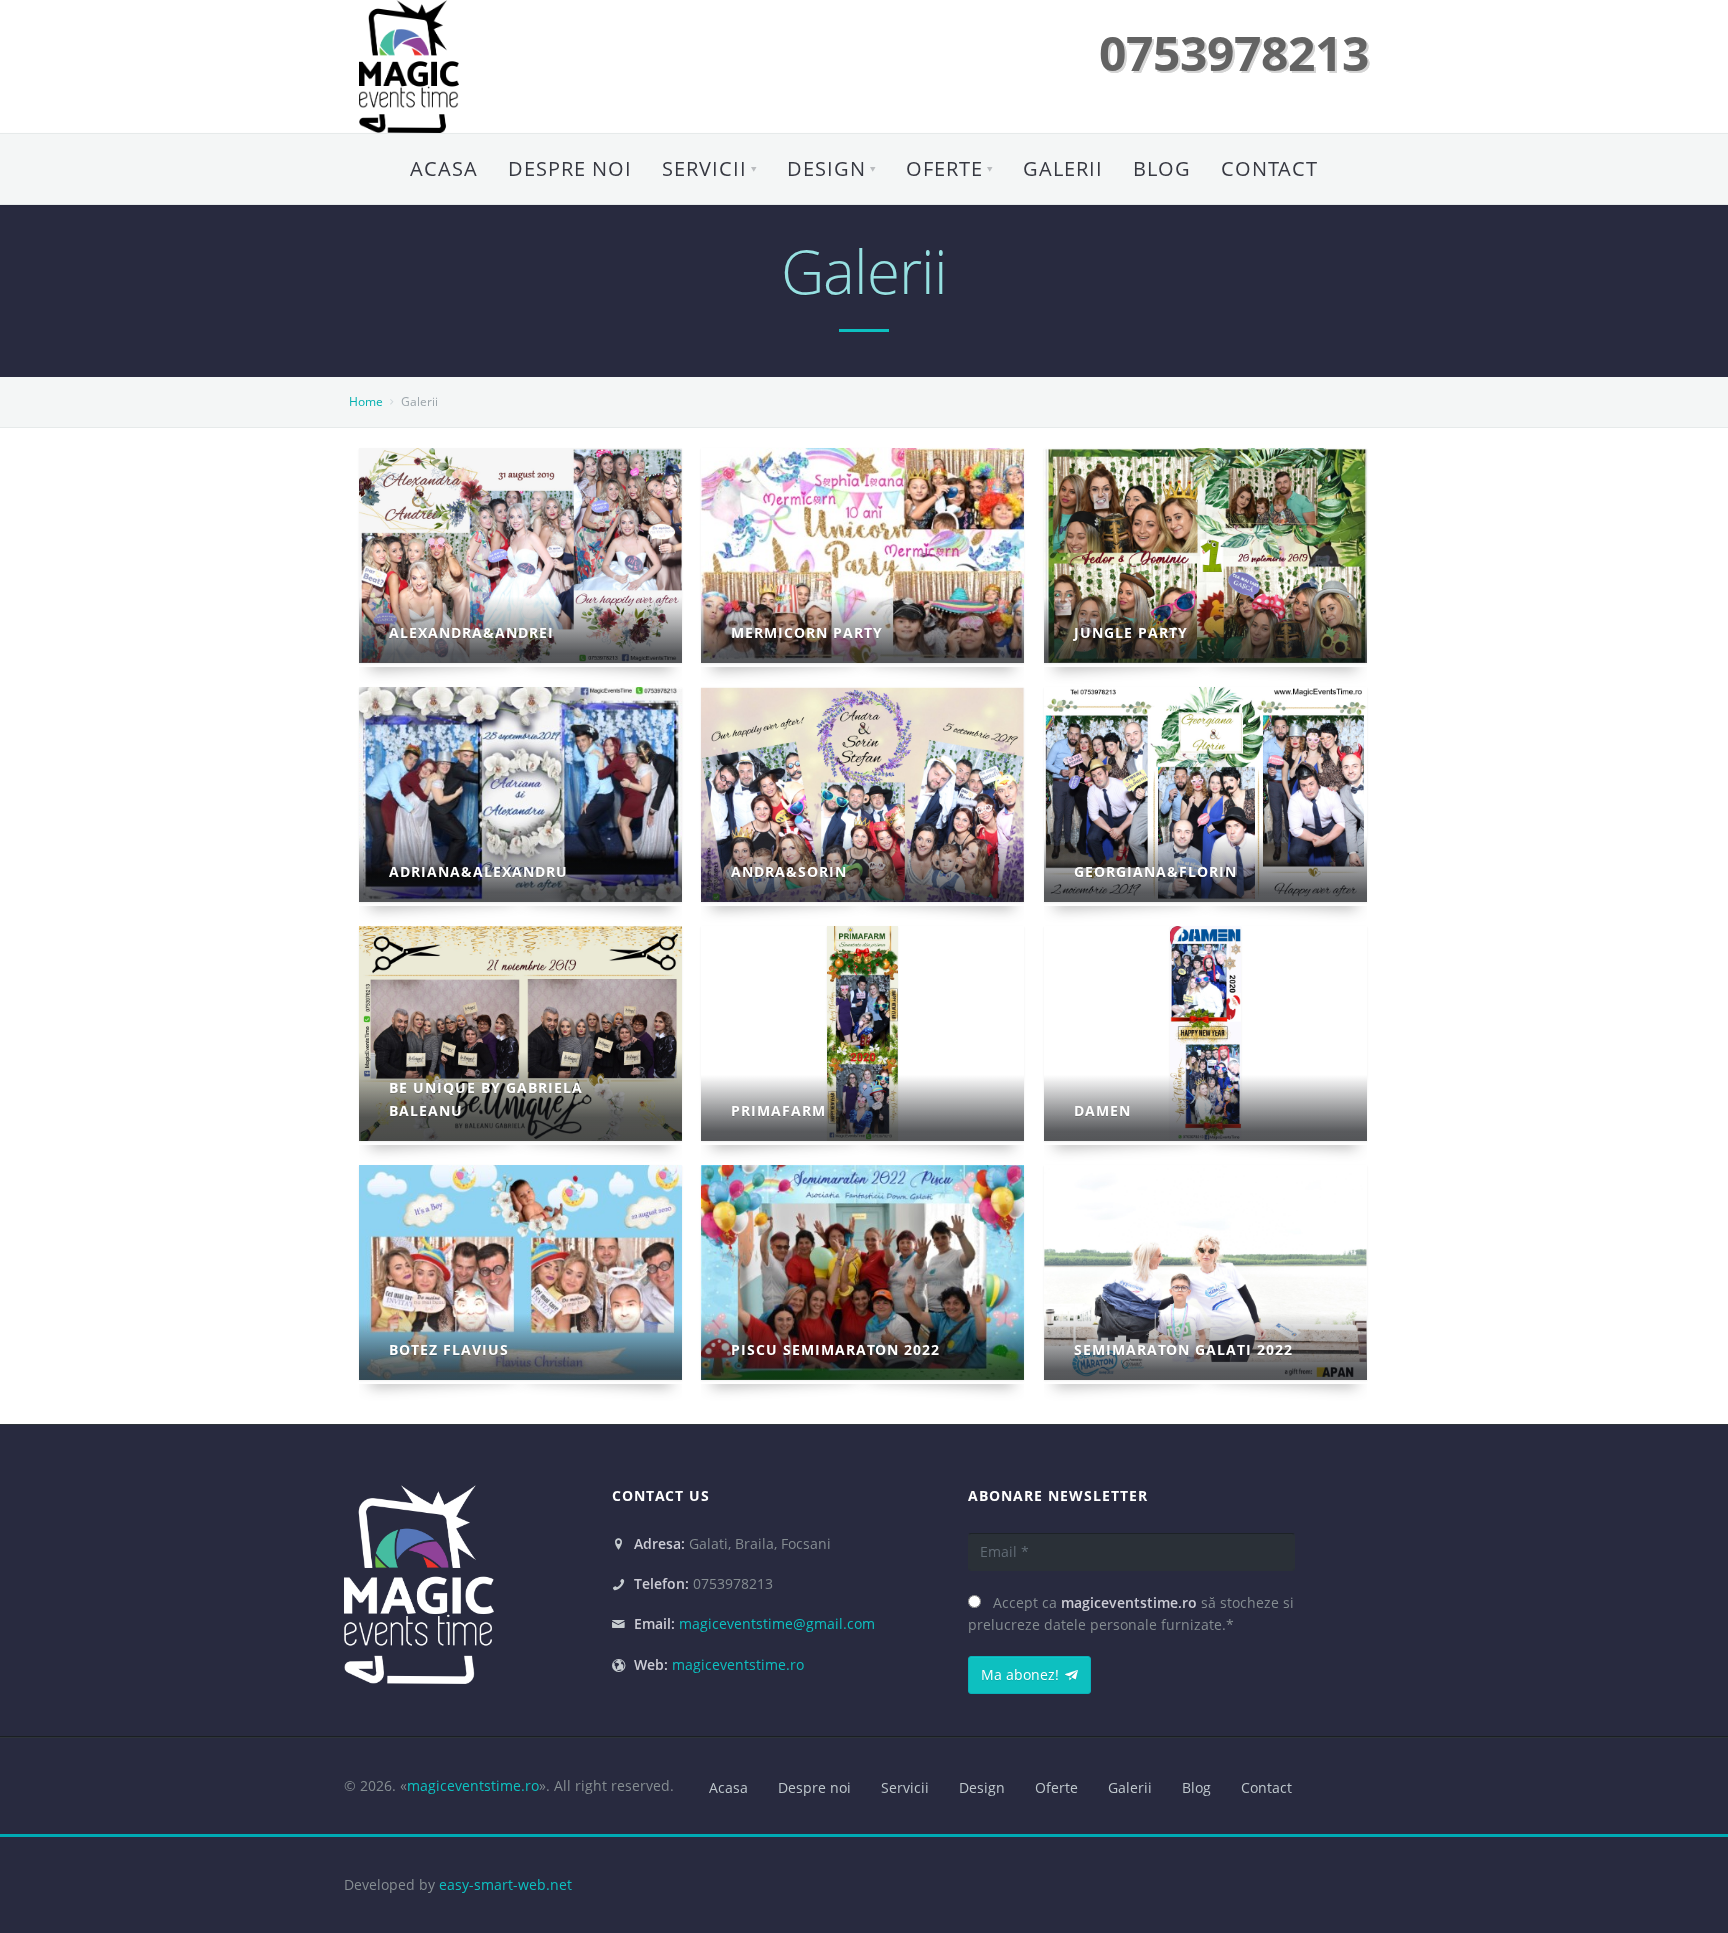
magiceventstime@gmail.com (777, 1623)
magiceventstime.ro (738, 1664)
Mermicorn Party (807, 632)
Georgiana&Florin (1155, 871)
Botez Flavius (449, 1349)
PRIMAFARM (778, 1110)
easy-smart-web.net (505, 1884)
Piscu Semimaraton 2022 (835, 1349)
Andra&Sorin (789, 871)
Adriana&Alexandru (478, 871)
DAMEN (1102, 1110)
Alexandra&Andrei (471, 632)
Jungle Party (1131, 632)
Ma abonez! (1020, 1674)
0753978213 (1234, 52)
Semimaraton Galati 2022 (1183, 1349)
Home (366, 401)
